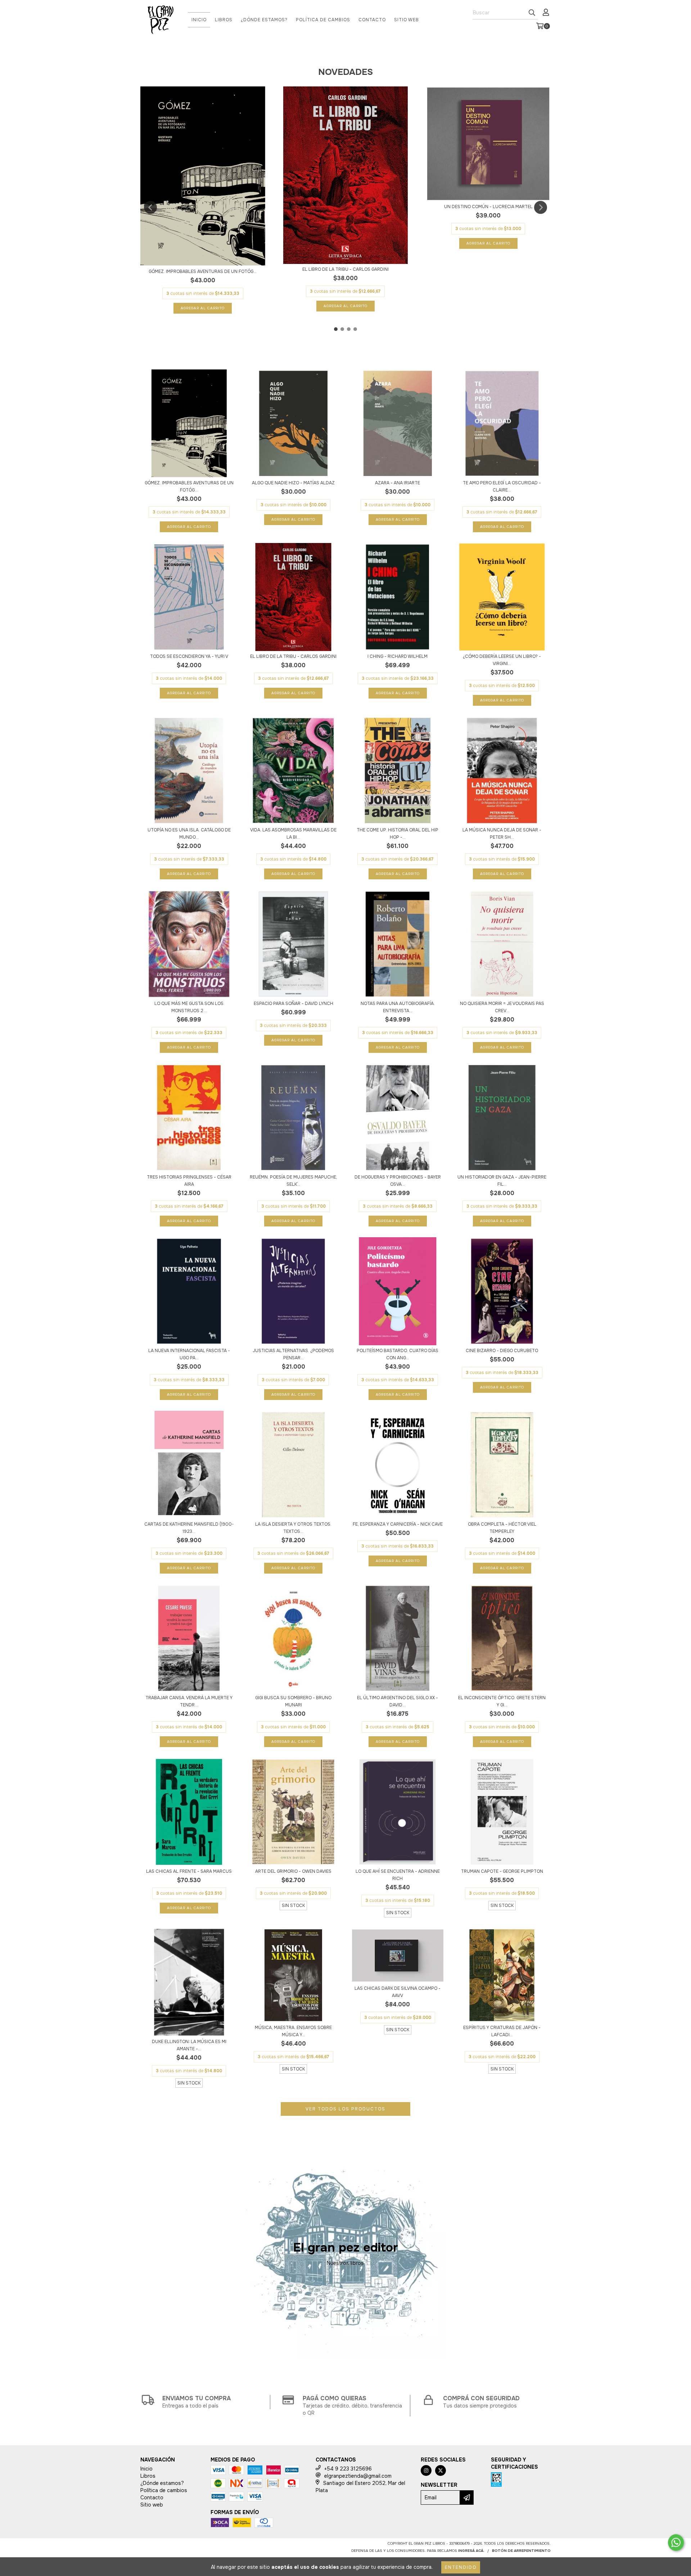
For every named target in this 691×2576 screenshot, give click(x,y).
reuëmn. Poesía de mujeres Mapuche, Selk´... (293, 1181)
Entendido (461, 2567)
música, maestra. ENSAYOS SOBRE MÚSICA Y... (293, 2031)
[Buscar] (532, 13)
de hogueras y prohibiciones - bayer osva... (398, 1181)
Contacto (372, 20)
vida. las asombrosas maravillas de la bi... (293, 834)
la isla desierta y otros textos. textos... (293, 1528)
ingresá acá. (471, 2551)
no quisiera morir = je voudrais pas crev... (502, 1007)
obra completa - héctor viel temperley (502, 1528)
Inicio (199, 20)
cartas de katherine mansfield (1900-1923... (189, 1528)
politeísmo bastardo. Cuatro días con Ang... (398, 1354)
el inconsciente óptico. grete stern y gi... (502, 1701)
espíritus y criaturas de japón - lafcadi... (502, 2031)
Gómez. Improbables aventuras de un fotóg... (203, 271)
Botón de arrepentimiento (521, 2551)
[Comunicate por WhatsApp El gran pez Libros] (676, 2543)
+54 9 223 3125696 (348, 2469)
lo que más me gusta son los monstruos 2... (189, 1007)
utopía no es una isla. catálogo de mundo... (189, 834)
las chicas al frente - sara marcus (189, 1871)
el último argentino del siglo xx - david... (398, 1701)
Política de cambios (323, 20)
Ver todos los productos (345, 2109)
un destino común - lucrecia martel (488, 207)
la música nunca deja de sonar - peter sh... (502, 834)
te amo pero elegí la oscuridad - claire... (502, 486)
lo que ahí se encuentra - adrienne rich (398, 1875)
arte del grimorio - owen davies (293, 1871)
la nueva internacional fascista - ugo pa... (189, 1354)
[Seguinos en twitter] (441, 2470)
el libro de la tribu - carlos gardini (345, 269)
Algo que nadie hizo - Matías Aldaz (293, 483)
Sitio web (407, 20)
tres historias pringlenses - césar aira (189, 1181)
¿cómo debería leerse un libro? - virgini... (502, 660)
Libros (224, 20)
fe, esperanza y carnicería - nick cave (398, 1524)
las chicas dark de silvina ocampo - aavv (398, 1992)
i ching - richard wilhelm (398, 656)
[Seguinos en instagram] (426, 2470)
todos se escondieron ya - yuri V (189, 656)
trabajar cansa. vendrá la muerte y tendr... (189, 1701)
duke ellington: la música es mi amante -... (189, 2045)
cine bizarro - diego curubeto (502, 1351)
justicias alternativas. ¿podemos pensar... (293, 1354)
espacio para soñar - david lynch (293, 1004)
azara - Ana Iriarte (398, 483)
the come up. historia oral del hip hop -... (398, 834)
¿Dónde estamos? (264, 20)
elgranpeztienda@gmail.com (358, 2476)
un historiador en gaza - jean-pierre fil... (502, 1181)
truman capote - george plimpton (502, 1871)
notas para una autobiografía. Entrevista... (398, 1007)
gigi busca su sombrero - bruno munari (293, 1701)
